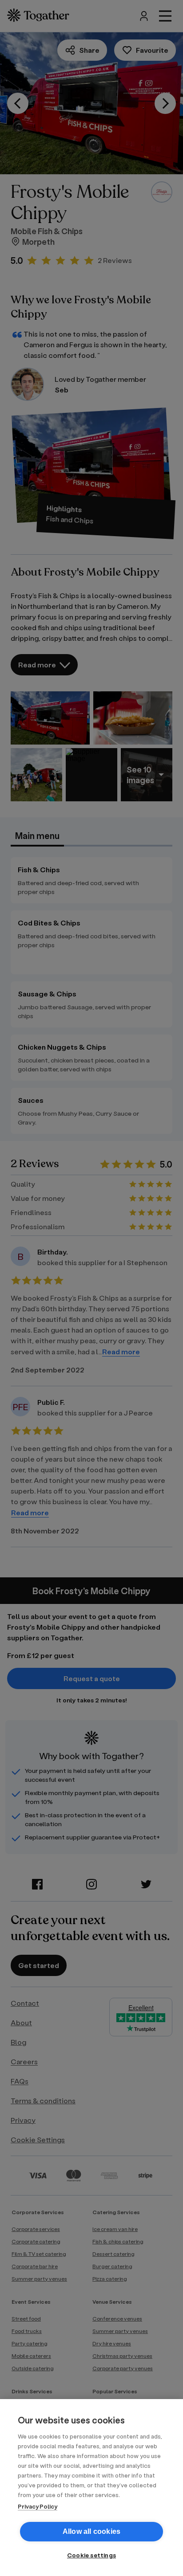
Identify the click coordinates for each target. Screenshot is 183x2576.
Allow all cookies (91, 2531)
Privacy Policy (38, 2506)
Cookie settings (91, 2555)
